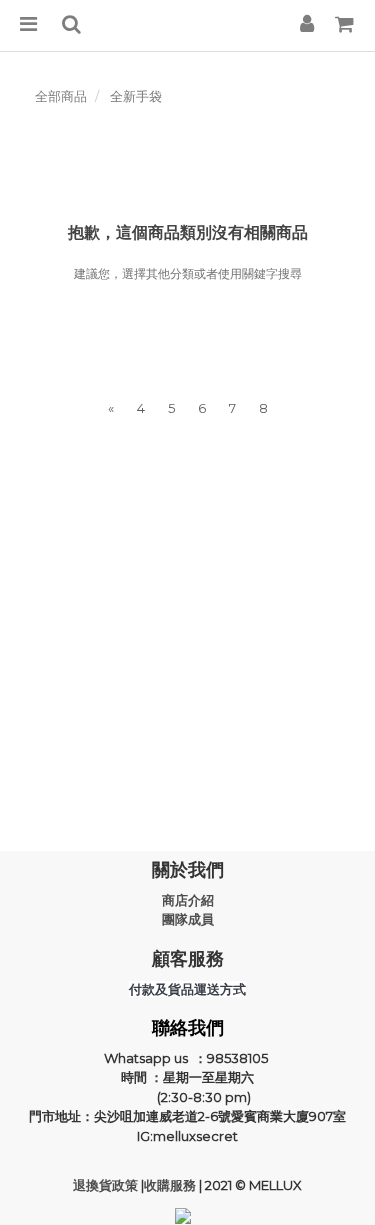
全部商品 (61, 96)
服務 (184, 1185)
